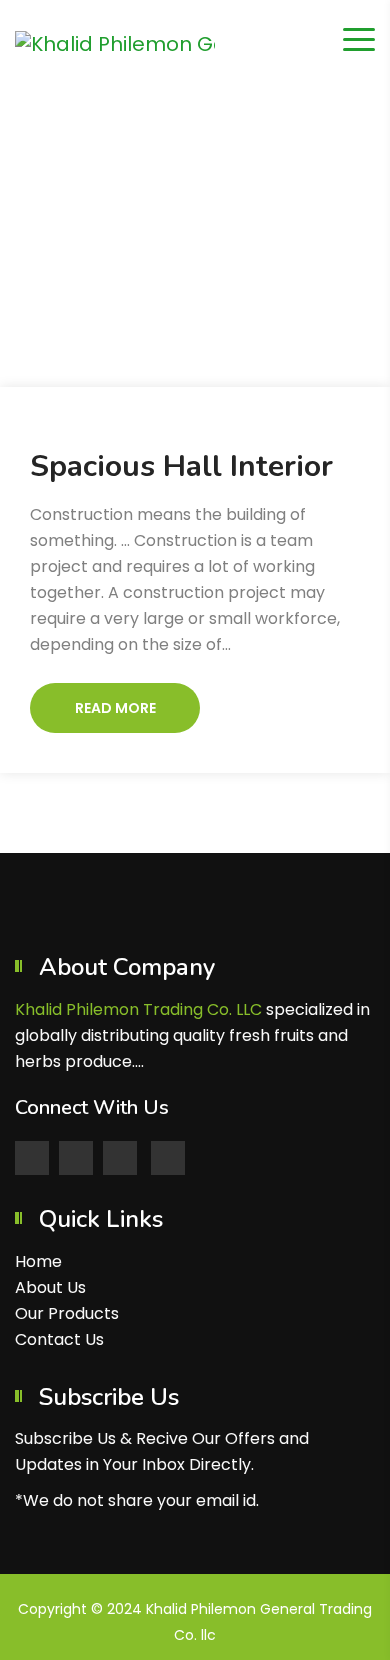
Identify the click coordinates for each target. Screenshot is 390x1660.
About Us (50, 1287)
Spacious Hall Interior (181, 466)
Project (230, 233)
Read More (115, 708)
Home (156, 233)
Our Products (67, 1313)
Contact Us (59, 1339)
